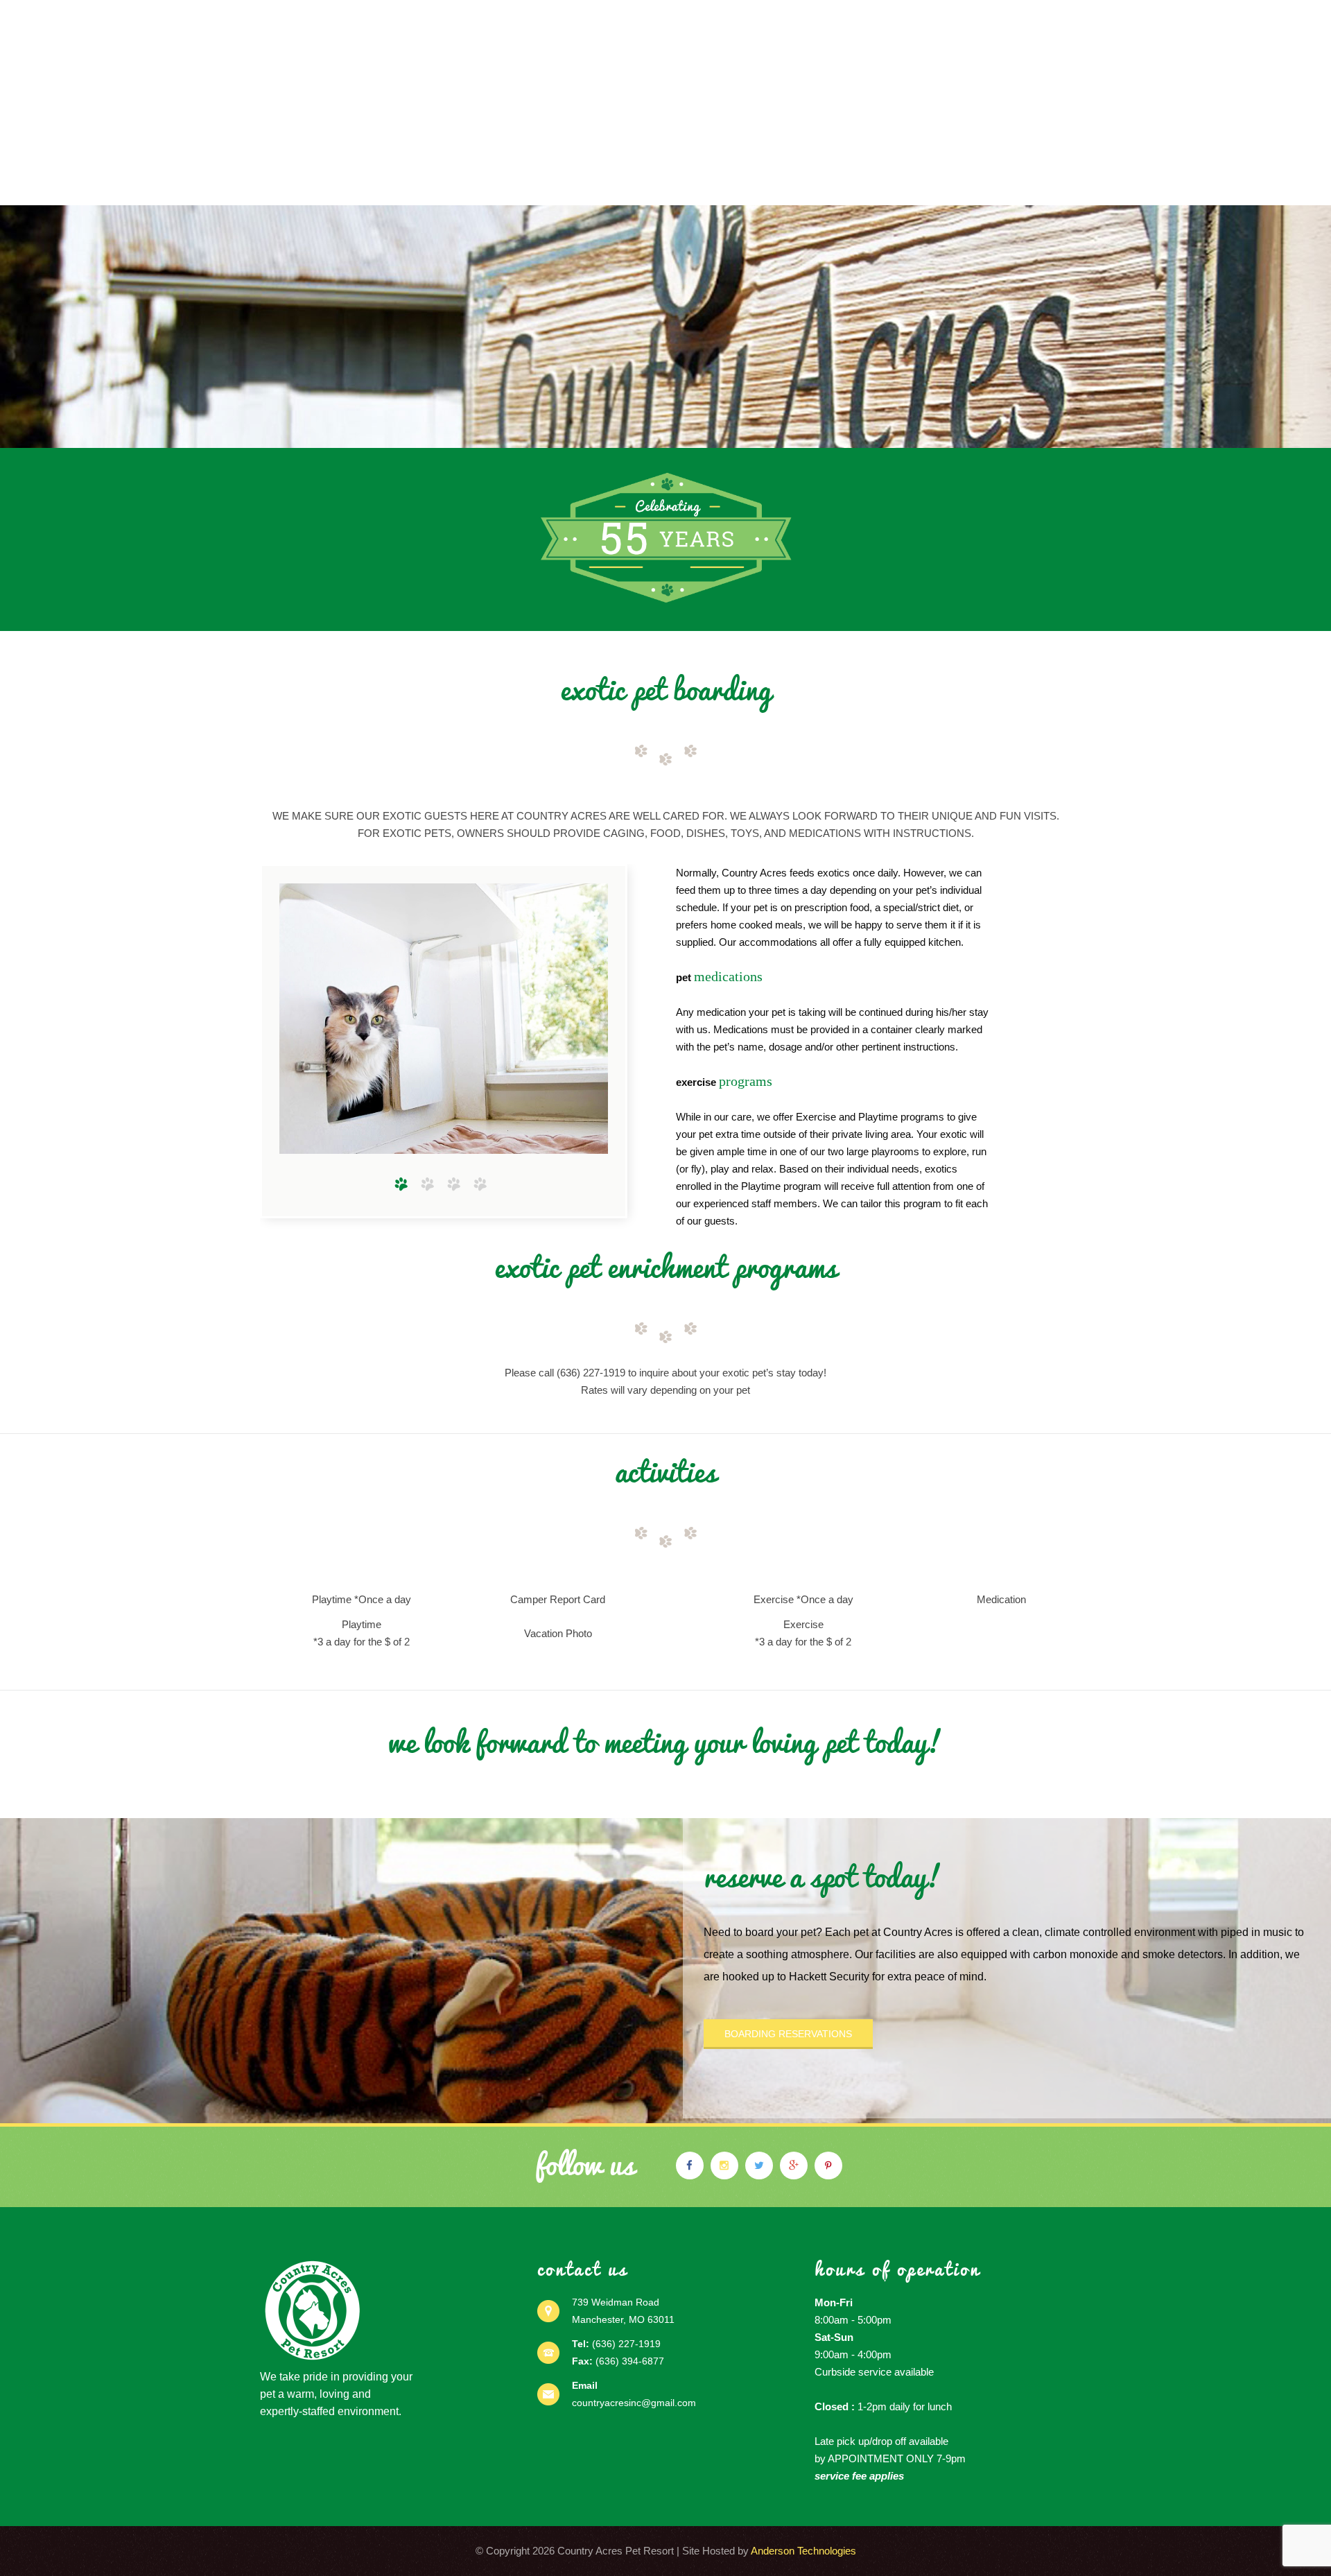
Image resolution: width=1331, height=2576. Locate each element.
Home (297, 184)
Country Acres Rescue (993, 184)
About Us (359, 184)
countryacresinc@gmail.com (634, 2403)
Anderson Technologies (803, 2551)
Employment (801, 184)
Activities (716, 184)
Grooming (638, 184)
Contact (882, 184)
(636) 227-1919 (626, 2344)
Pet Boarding (445, 184)
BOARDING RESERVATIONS (788, 2034)
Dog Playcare (549, 184)
